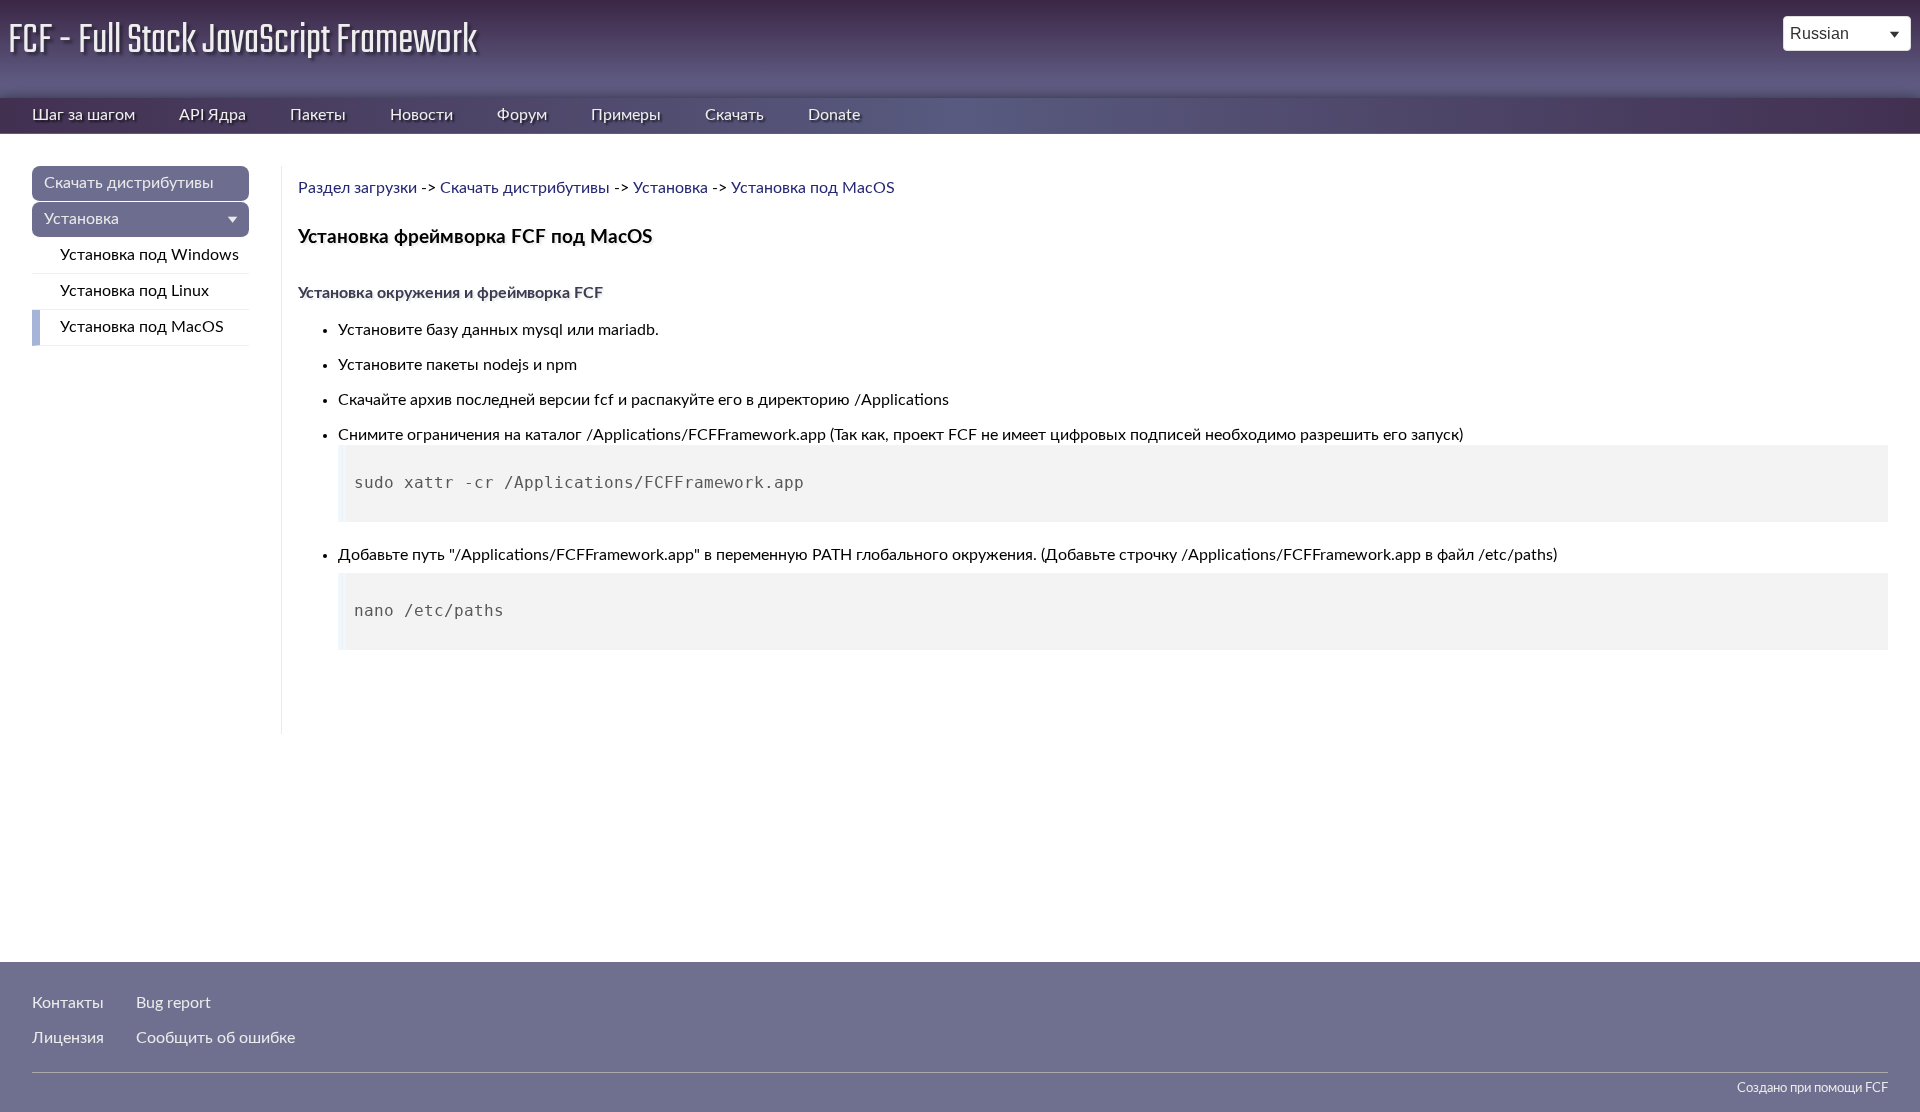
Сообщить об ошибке (215, 1038)
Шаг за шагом (83, 115)
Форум (522, 115)
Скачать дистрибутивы (129, 183)
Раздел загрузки (357, 188)
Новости (421, 115)
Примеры (626, 115)
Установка (81, 219)
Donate (834, 115)
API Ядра (212, 115)
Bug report (173, 1003)
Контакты (68, 1003)
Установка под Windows (149, 255)
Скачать (734, 115)
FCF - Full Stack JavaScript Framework (242, 41)
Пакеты (318, 115)
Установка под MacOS (142, 327)
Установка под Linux (134, 291)
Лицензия (68, 1038)
